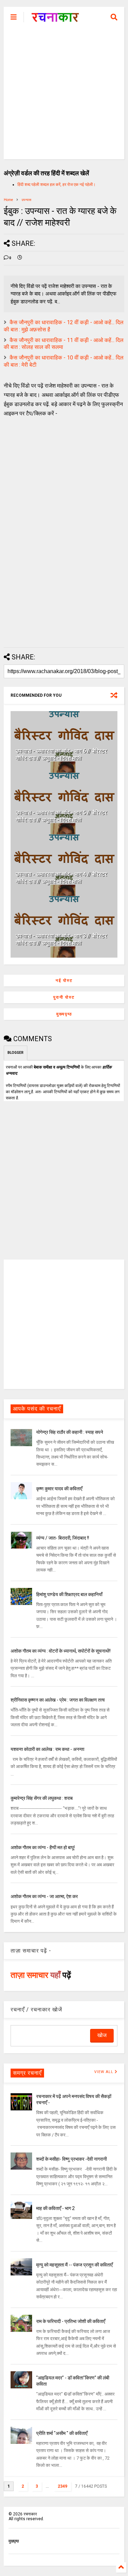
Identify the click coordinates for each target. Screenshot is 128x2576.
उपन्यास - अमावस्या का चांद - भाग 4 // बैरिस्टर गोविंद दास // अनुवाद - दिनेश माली (61, 878)
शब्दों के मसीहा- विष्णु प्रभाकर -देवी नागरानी (72, 2159)
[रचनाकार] (55, 19)
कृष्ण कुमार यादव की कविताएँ (59, 1489)
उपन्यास (26, 200)
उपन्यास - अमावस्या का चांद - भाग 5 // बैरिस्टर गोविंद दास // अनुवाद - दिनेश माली (61, 816)
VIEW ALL (104, 2072)
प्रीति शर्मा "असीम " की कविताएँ (62, 2433)
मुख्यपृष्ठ (64, 1014)
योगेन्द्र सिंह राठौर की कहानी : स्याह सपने (70, 1432)
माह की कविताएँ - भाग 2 (55, 2208)
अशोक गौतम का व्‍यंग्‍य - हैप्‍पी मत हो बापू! (43, 1847)
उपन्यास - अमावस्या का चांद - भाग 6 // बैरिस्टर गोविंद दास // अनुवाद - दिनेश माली (61, 755)
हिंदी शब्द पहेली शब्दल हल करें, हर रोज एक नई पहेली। (56, 185)
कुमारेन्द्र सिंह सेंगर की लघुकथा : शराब (42, 1798)
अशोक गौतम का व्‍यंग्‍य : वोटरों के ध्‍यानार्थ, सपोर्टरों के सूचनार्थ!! (61, 1651)
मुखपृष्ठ (14, 2541)
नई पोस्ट (64, 981)
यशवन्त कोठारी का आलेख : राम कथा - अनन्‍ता (47, 1749)
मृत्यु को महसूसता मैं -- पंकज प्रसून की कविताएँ (74, 2265)
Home (8, 200)
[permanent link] (20, 258)
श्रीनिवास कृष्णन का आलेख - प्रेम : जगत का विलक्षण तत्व (58, 1700)
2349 (62, 2486)
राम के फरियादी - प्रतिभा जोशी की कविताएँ (71, 2321)
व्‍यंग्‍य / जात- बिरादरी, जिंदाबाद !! (63, 1538)
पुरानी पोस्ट (64, 997)
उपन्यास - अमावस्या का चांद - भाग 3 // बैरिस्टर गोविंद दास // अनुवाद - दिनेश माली (61, 939)
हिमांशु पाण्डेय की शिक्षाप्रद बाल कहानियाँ (69, 1594)
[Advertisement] (64, 95)
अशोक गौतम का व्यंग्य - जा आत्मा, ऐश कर (44, 1896)
